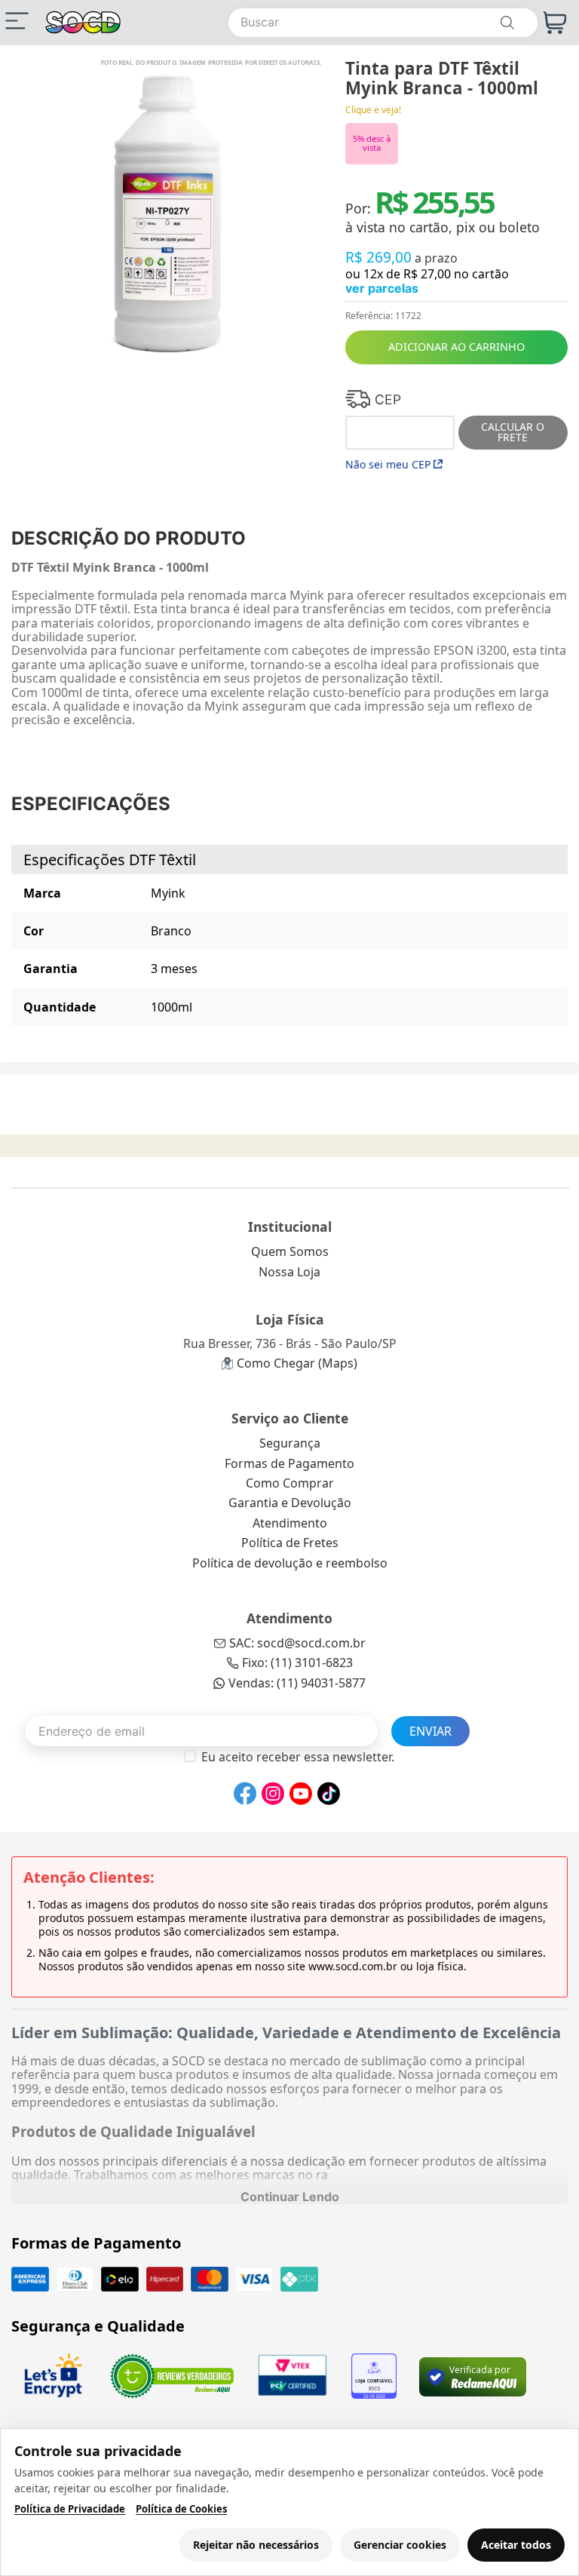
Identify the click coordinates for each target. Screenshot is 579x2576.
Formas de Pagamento (289, 1463)
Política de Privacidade (70, 2509)
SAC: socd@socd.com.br (297, 1643)
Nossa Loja (289, 1272)
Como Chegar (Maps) (297, 1363)
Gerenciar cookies (400, 2545)
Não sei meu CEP (388, 464)
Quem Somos (290, 1251)
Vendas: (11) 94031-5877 (297, 1683)
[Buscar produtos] (507, 23)
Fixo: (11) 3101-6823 (297, 1663)
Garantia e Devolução (290, 1503)
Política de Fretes (290, 1543)
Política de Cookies (181, 2509)
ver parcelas (382, 288)
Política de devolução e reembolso (290, 1563)
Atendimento (290, 1523)
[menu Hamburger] (17, 21)
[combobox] (383, 23)
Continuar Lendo (290, 2197)
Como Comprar (290, 1483)
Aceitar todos (516, 2545)
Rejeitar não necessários (256, 2545)
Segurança (290, 1443)
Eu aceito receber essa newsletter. (298, 1757)
